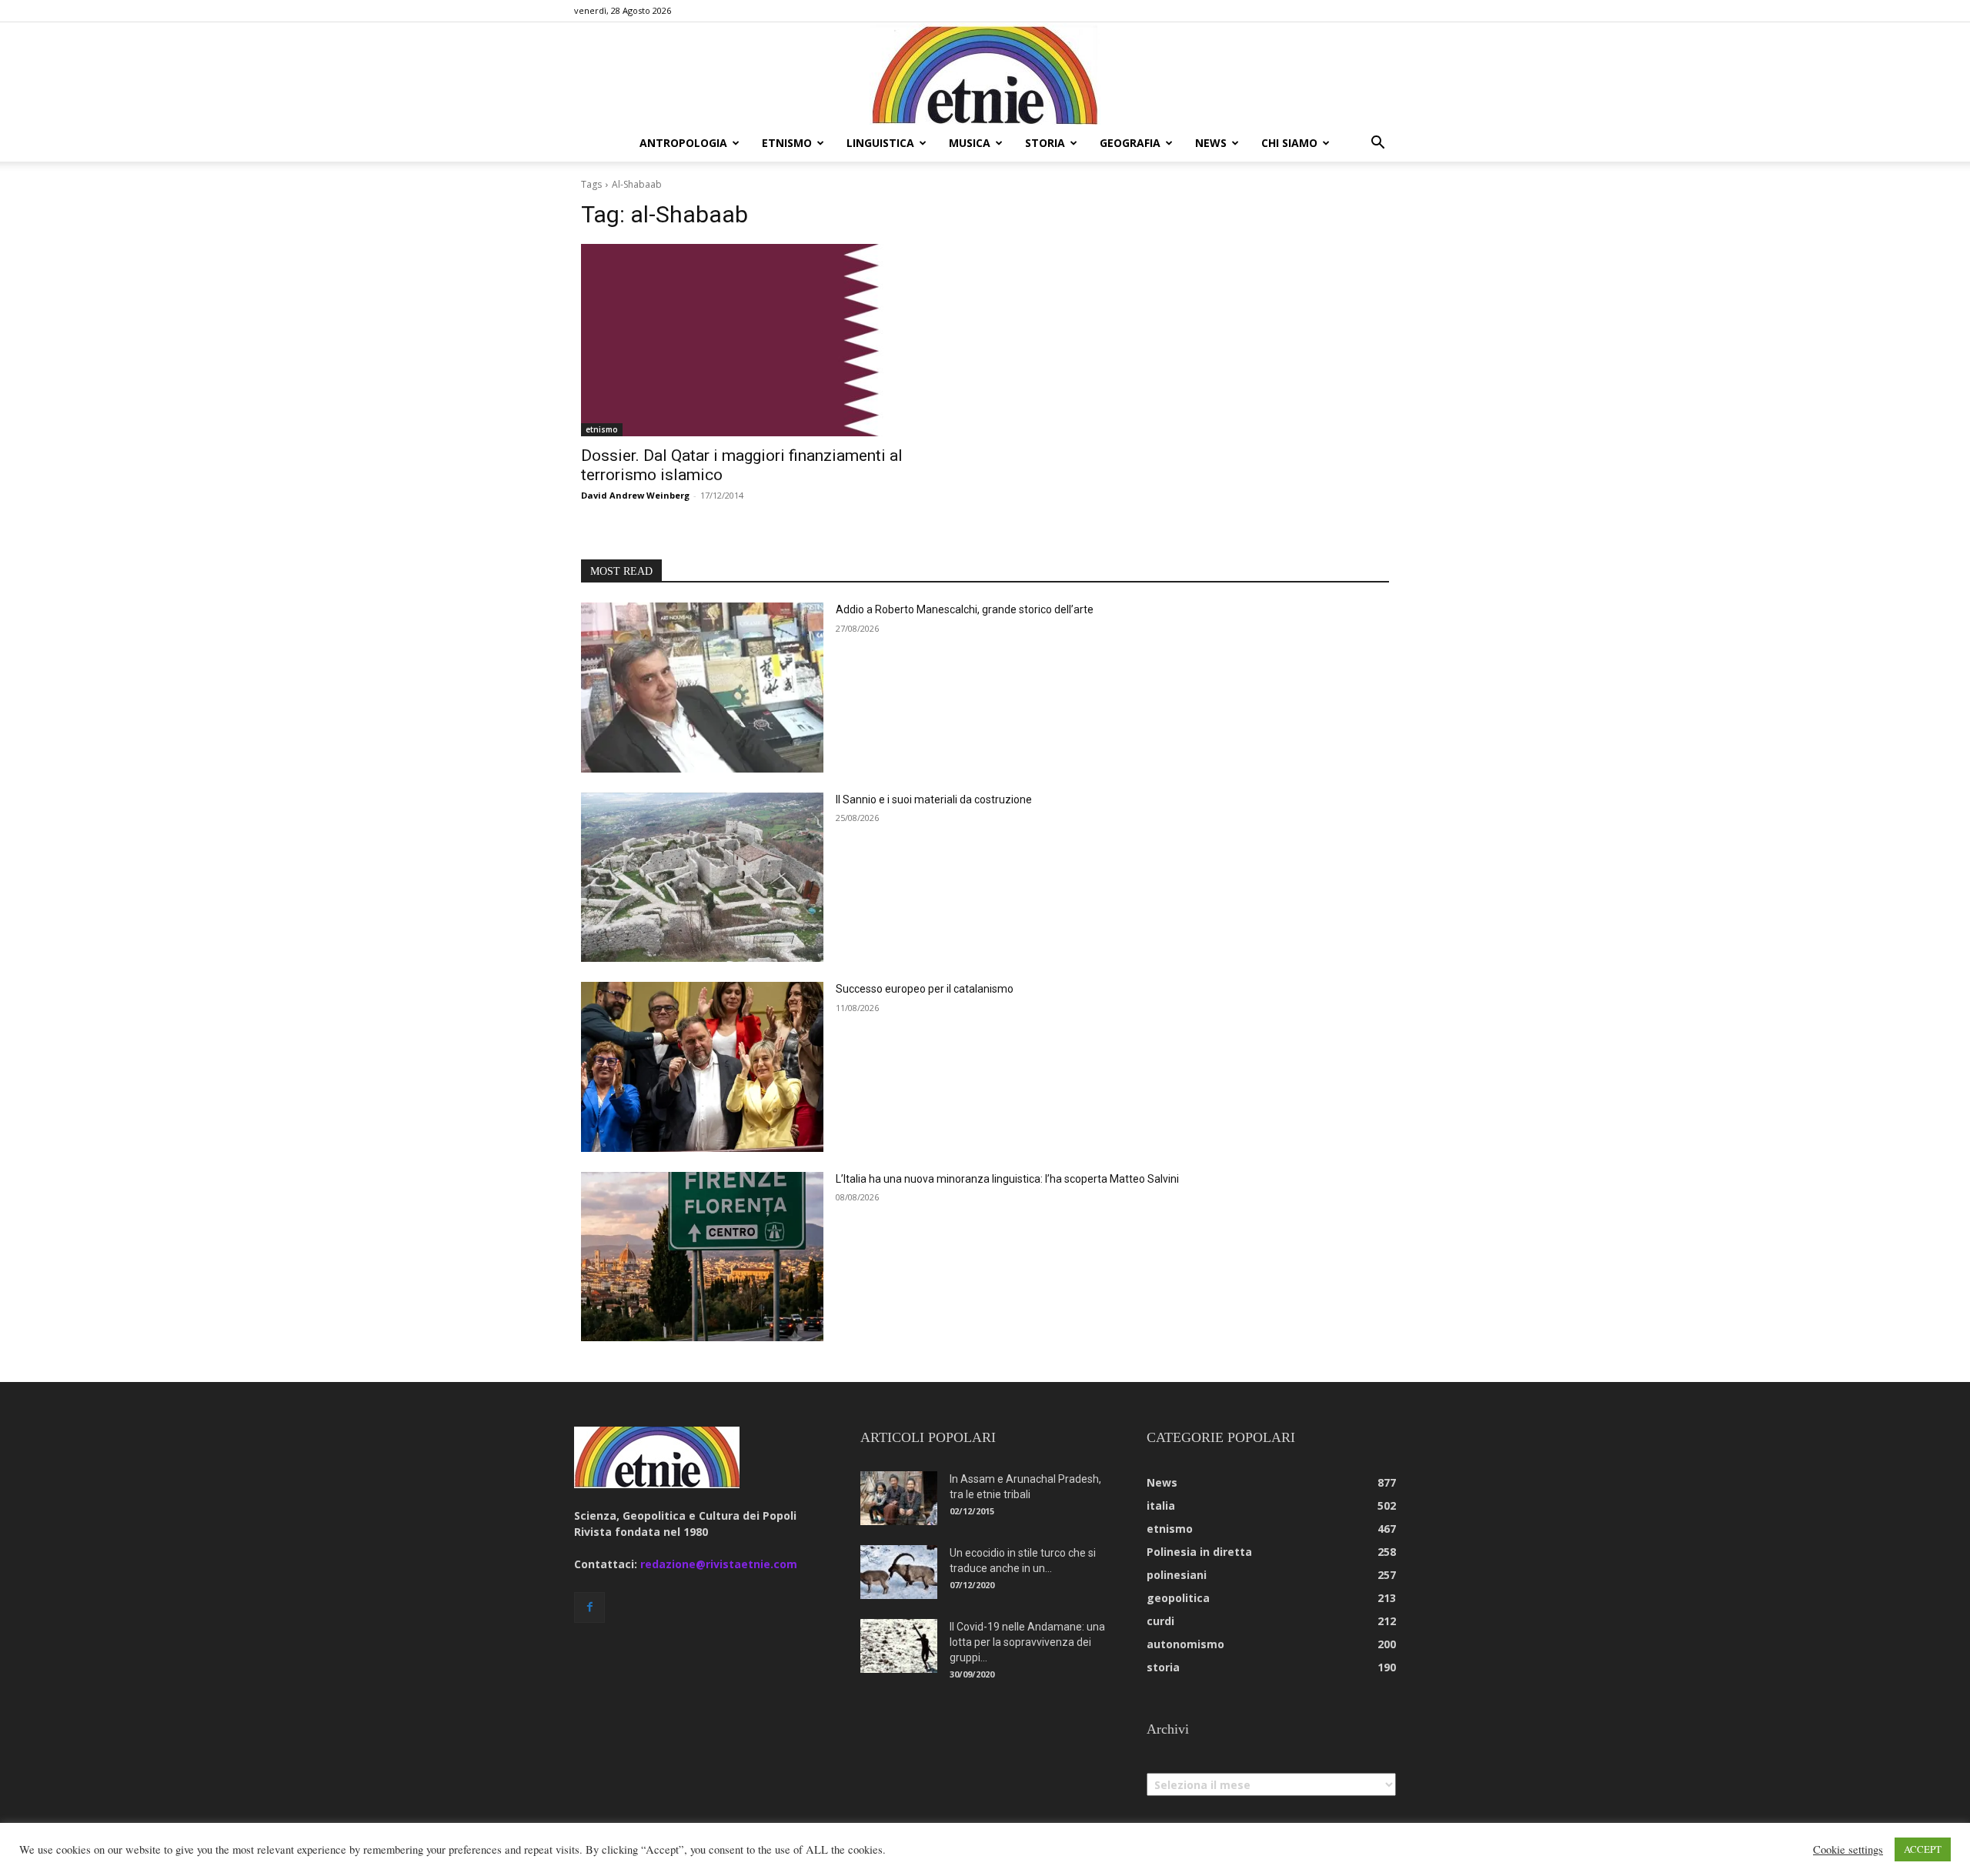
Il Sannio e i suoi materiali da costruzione (934, 799)
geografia (1130, 143)
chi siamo (1289, 143)
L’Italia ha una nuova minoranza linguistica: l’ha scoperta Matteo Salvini (1007, 1179)
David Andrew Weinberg (635, 495)
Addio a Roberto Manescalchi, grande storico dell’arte (965, 609)
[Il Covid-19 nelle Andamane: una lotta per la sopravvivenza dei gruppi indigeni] (899, 1646)
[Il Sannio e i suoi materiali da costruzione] (702, 878)
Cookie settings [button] (1848, 1850)
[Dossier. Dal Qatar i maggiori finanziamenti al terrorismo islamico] (774, 340)
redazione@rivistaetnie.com (719, 1564)
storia (1045, 143)
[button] (1377, 144)
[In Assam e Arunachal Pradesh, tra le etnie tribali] (899, 1498)
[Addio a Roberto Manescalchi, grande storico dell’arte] (702, 688)
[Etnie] (985, 74)
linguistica (880, 143)
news (1211, 143)
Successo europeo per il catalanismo (925, 989)
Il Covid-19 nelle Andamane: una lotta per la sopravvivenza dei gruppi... (1027, 1642)
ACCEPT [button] (1923, 1849)
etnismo (787, 143)
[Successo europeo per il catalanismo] (702, 1067)
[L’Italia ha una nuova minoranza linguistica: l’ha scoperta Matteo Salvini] (702, 1257)
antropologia (683, 143)
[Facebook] (589, 1607)
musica (970, 143)
